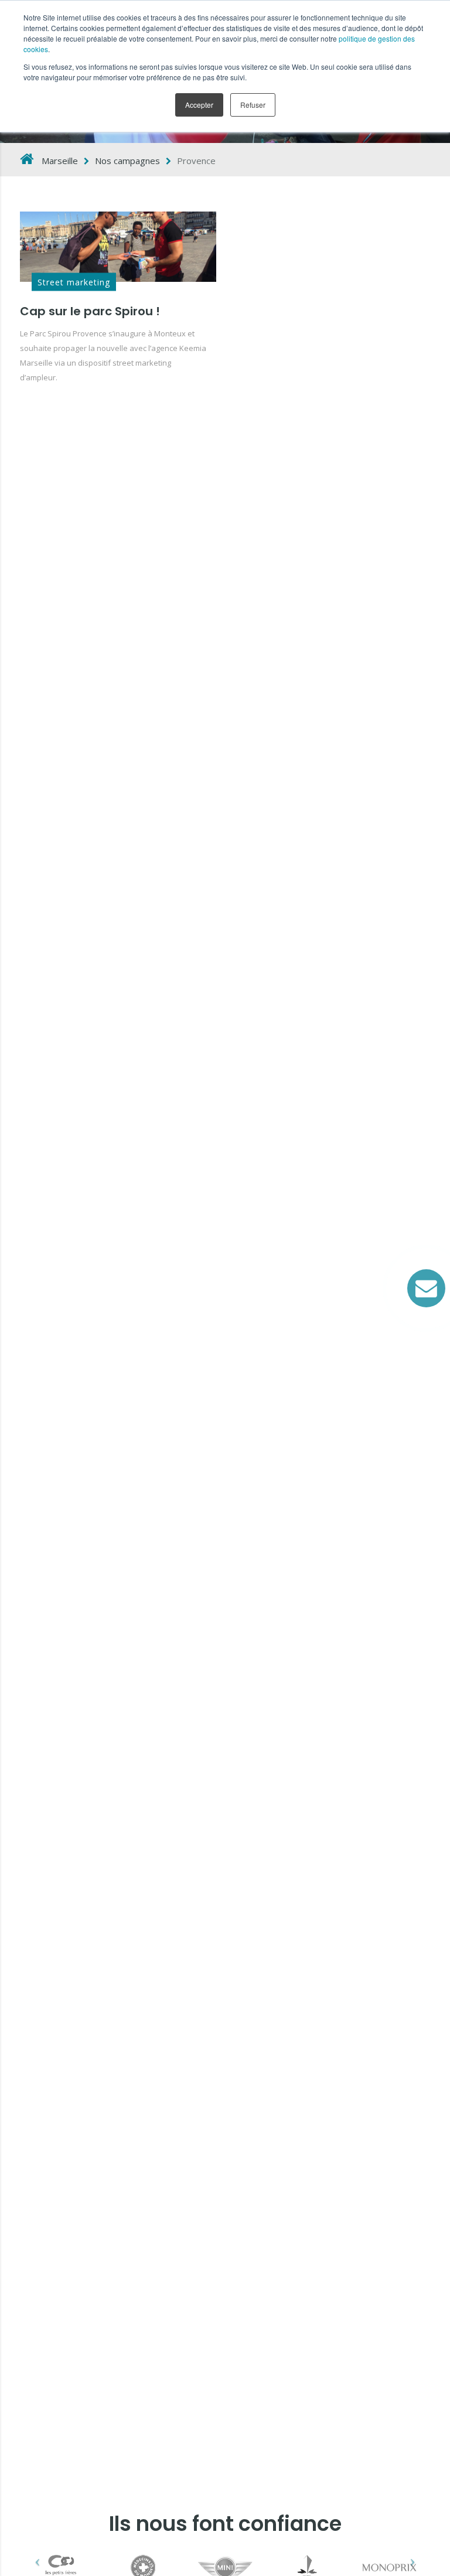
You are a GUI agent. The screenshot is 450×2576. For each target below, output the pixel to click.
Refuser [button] (253, 105)
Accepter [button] (199, 105)
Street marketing (74, 282)
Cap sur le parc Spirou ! (90, 311)
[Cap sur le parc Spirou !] (118, 247)
